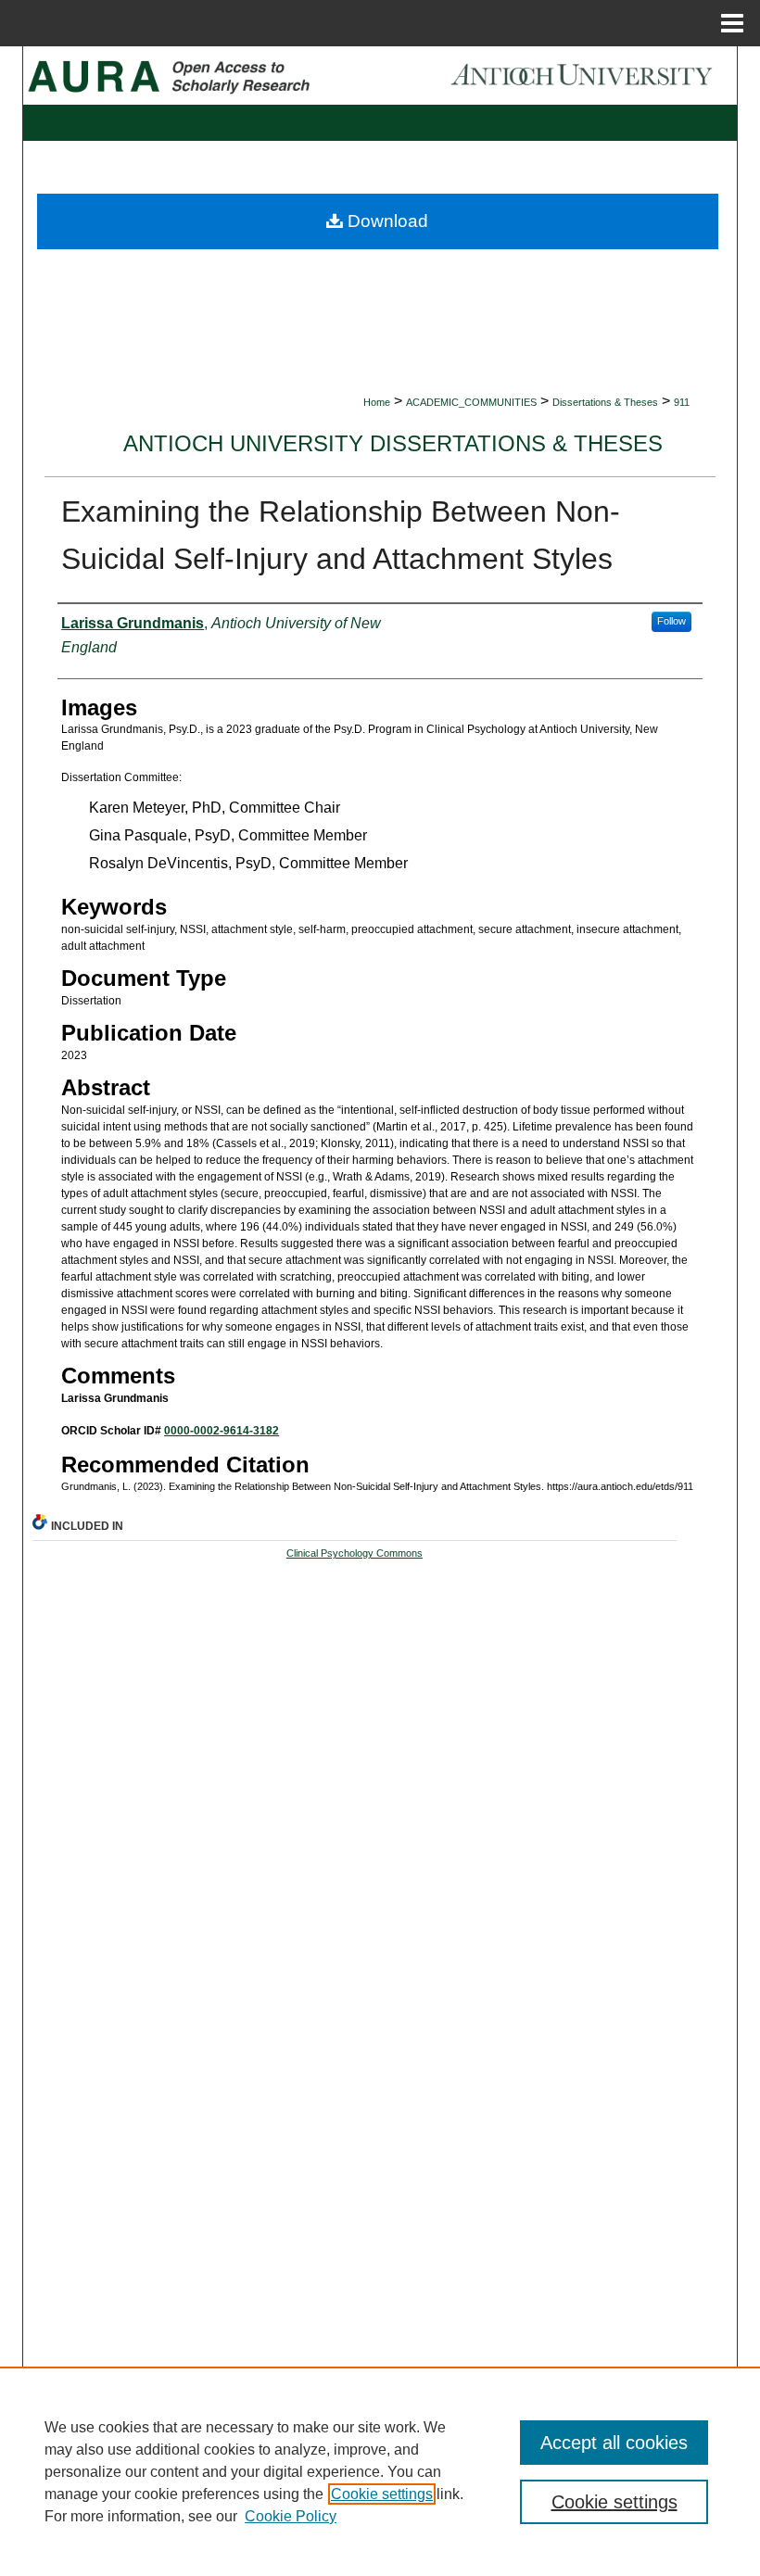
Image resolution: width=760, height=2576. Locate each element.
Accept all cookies (614, 2443)
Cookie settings (382, 2494)
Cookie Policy (291, 2516)
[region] (380, 2471)
